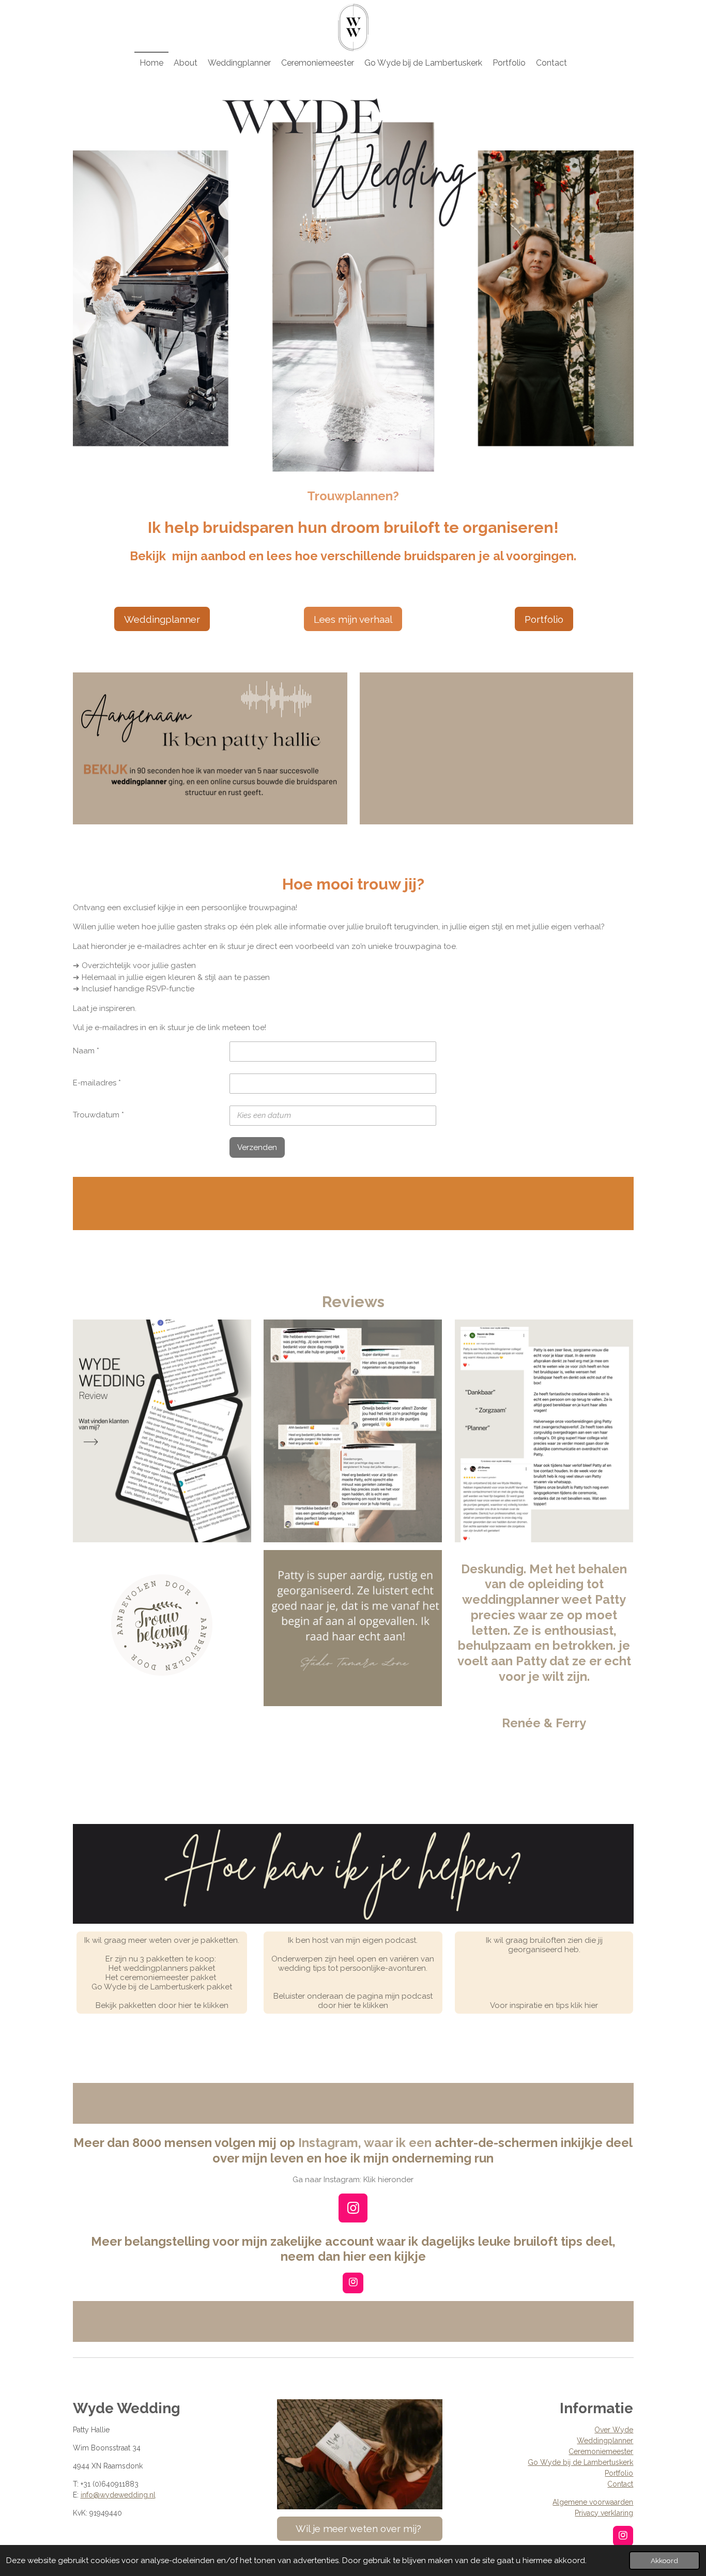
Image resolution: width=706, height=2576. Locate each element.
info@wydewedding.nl (118, 2495)
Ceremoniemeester (601, 2451)
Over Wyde (614, 2430)
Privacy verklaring (604, 2513)
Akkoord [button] (664, 2560)
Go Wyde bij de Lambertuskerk (580, 2462)
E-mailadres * (97, 1083)
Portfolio (619, 2473)
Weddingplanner (605, 2441)
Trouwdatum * (98, 1115)
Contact (620, 2484)
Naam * (86, 1051)
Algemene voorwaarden (593, 2502)
